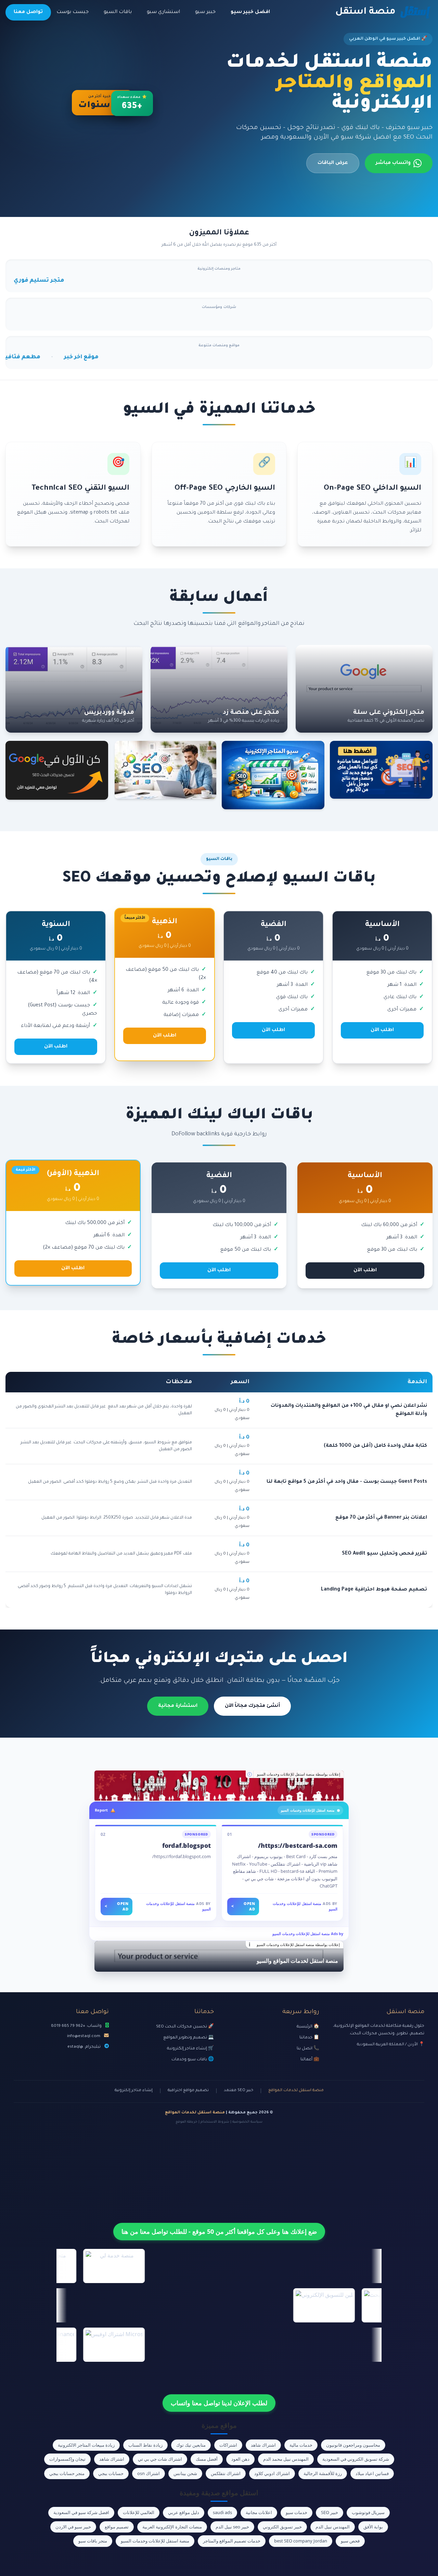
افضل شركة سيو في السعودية (81, 2512)
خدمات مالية (301, 2445)
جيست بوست (73, 12)
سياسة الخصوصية (247, 2122)
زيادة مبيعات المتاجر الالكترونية (86, 2445)
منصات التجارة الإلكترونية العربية (172, 2527)
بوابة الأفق (373, 2527)
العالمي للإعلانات (139, 2512)
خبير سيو (205, 12)
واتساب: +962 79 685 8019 (76, 2026)
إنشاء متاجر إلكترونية (134, 2091)
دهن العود (240, 2459)
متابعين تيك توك (191, 2445)
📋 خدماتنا (309, 2038)
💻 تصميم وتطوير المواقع (189, 2038)
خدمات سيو (297, 2512)
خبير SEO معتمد (239, 2091)
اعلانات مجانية (259, 2512)
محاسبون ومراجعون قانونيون (353, 2445)
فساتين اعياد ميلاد (372, 2473)
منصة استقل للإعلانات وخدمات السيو (155, 2541)
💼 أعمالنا (310, 2060)
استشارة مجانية (178, 1706)
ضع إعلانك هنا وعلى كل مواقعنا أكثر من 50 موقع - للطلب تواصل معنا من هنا (219, 2231)
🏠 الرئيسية (308, 2027)
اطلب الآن (382, 1030)
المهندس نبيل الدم (333, 2527)
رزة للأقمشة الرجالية (323, 2473)
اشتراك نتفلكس (226, 2473)
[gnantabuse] (219, 1786)
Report (101, 1810)
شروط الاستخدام (215, 2122)
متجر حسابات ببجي (67, 2473)
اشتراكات (228, 2445)
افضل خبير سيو (250, 12)
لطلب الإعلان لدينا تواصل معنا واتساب (219, 2403)
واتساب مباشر (393, 163)
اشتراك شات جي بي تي (160, 2459)
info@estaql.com (84, 2036)
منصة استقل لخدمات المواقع (296, 2091)
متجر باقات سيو (93, 2541)
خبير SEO (330, 2512)
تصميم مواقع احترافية (188, 2091)
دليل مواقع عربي (184, 2512)
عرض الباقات (333, 163)
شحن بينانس (185, 2473)
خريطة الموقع (186, 2122)
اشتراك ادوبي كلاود (272, 2473)
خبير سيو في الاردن (73, 2527)
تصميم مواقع (117, 2527)
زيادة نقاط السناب (145, 2445)
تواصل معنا (28, 12)
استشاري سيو (163, 12)
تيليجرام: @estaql (84, 2047)
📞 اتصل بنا (308, 2049)
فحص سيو (350, 2541)
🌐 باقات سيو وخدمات (193, 2060)
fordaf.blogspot (186, 1845)
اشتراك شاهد (263, 2445)
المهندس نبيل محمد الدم (286, 2459)
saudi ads (222, 2512)
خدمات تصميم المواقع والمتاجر (232, 2541)
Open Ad (243, 1906)
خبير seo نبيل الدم (232, 2527)
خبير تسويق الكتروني (282, 2527)
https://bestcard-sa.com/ (298, 1845)
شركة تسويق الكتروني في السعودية (356, 2459)
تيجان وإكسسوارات (67, 2459)
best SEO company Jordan (301, 2541)
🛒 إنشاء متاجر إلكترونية (190, 2049)
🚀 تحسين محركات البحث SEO (185, 2027)
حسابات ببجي (111, 2473)
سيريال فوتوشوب (368, 2512)
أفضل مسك (207, 2459)
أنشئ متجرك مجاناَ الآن (252, 1706)
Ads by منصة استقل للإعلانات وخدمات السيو (308, 1934)
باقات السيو (118, 12)
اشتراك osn (149, 2473)
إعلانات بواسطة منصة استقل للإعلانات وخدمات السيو (299, 1774)
